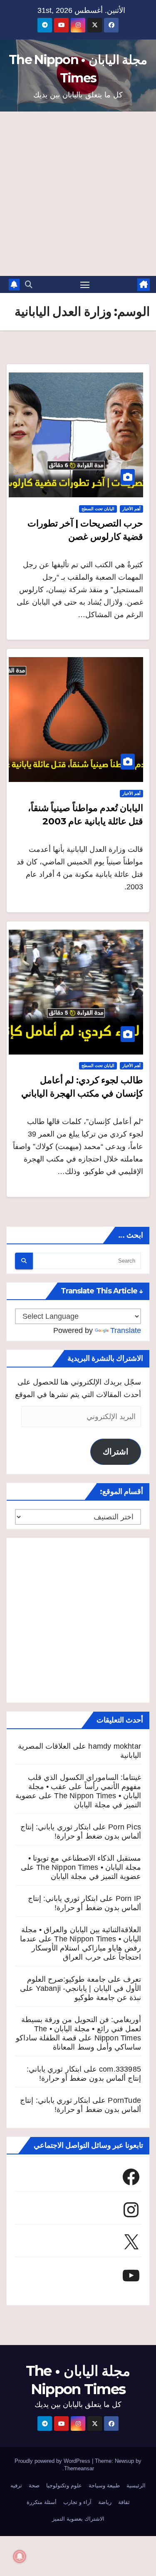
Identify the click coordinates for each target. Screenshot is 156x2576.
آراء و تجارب (77, 2502)
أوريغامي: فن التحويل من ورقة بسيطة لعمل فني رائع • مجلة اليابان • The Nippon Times (81, 2029)
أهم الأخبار (131, 509)
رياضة (105, 2502)
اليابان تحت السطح (98, 509)
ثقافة (124, 2502)
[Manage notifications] (20, 2556)
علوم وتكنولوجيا (64, 2485)
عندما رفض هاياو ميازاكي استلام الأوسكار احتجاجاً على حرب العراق (80, 1948)
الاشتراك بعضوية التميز (78, 2519)
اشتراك (116, 1452)
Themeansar (79, 2468)
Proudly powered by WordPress (53, 2461)
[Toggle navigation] (85, 285)
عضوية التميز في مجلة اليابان (96, 1876)
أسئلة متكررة (42, 2502)
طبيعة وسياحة (104, 2485)
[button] (29, 285)
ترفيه (16, 2485)
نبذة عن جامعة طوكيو (108, 1998)
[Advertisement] (78, 194)
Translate (126, 1330)
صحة (34, 2485)
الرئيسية (136, 2485)
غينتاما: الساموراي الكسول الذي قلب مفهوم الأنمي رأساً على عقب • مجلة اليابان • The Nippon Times (84, 1787)
